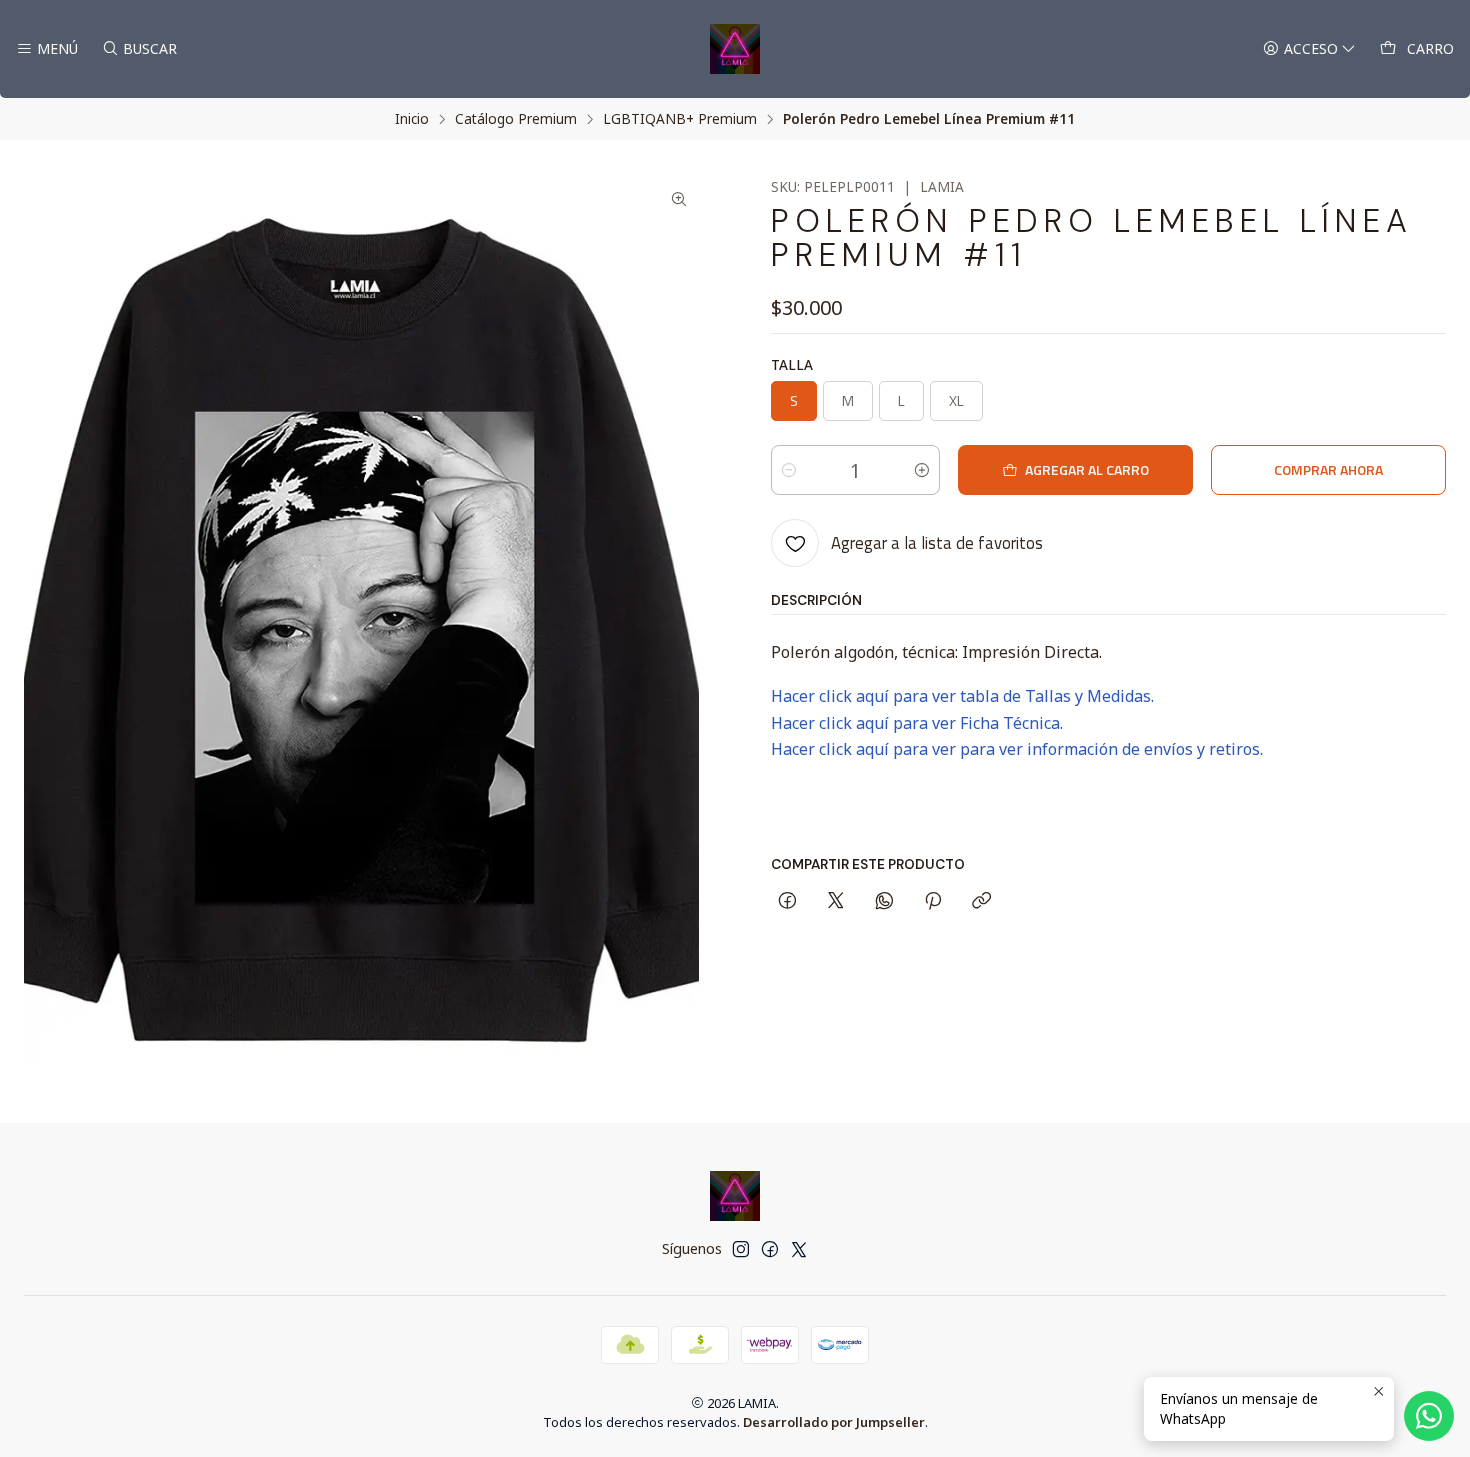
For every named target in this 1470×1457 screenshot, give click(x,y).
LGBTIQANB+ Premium (680, 119)
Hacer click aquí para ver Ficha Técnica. (917, 723)
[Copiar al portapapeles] (981, 902)
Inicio (412, 119)
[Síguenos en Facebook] (770, 1249)
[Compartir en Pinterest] (933, 902)
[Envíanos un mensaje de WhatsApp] (1429, 1416)
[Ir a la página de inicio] (735, 49)
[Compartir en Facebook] (787, 902)
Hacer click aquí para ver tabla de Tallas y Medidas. (962, 696)
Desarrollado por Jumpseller (834, 1422)
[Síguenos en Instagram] (741, 1249)
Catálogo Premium (516, 119)
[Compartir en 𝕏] (836, 902)
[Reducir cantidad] (789, 470)
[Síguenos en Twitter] (799, 1249)
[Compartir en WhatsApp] (884, 902)
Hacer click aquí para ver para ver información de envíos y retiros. (1017, 749)
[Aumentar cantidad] (922, 470)
